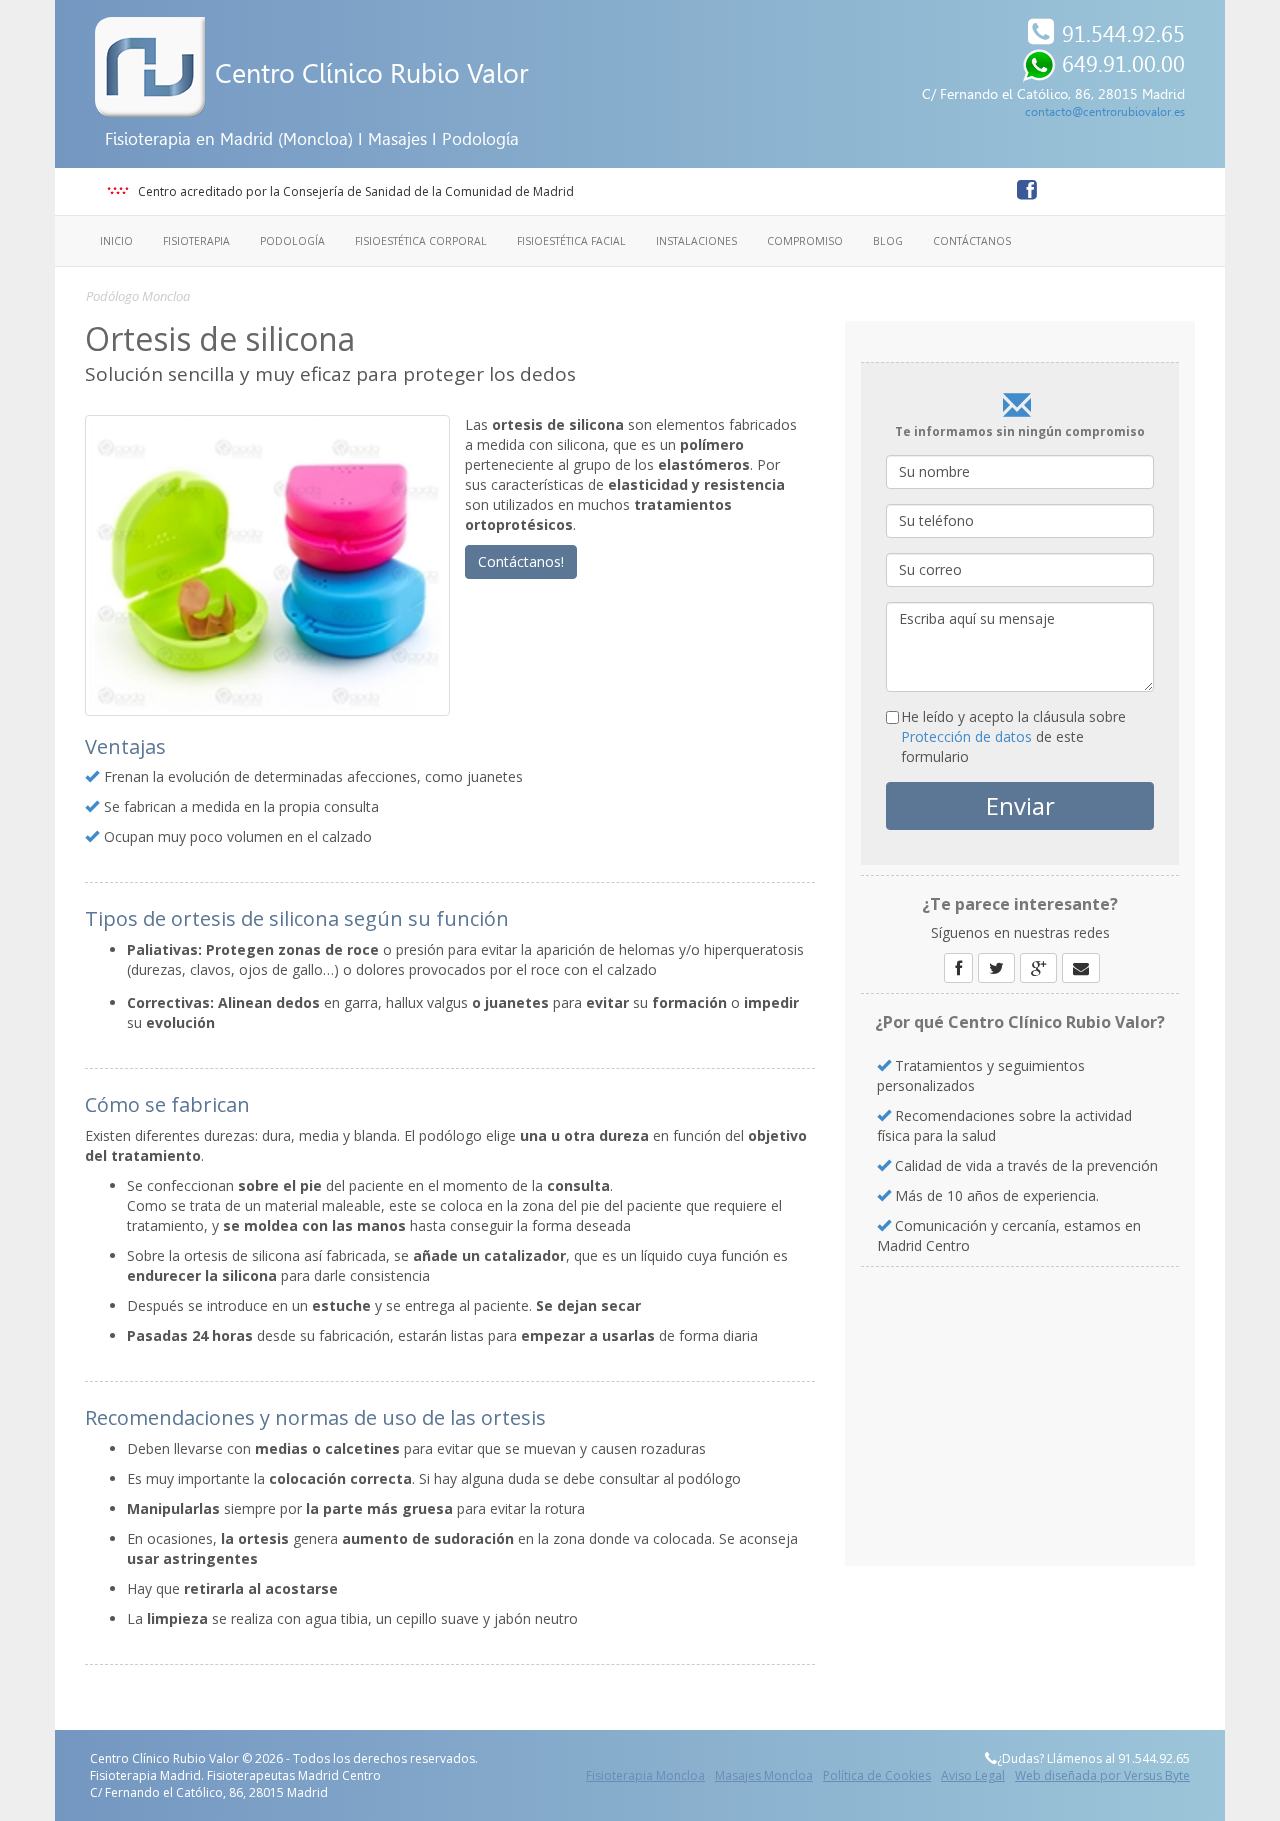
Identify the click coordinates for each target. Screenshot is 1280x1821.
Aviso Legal (973, 1775)
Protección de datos (966, 736)
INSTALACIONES (696, 241)
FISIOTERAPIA (196, 241)
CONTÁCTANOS (972, 241)
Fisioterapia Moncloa (645, 1775)
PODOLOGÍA (292, 241)
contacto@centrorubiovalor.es (1105, 112)
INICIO (116, 241)
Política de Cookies (877, 1775)
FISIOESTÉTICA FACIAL (571, 241)
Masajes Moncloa (764, 1775)
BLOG (888, 241)
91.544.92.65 (1123, 34)
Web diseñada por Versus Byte (1102, 1775)
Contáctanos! (521, 561)
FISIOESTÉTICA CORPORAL (421, 241)
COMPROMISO (805, 241)
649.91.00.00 (1123, 64)
